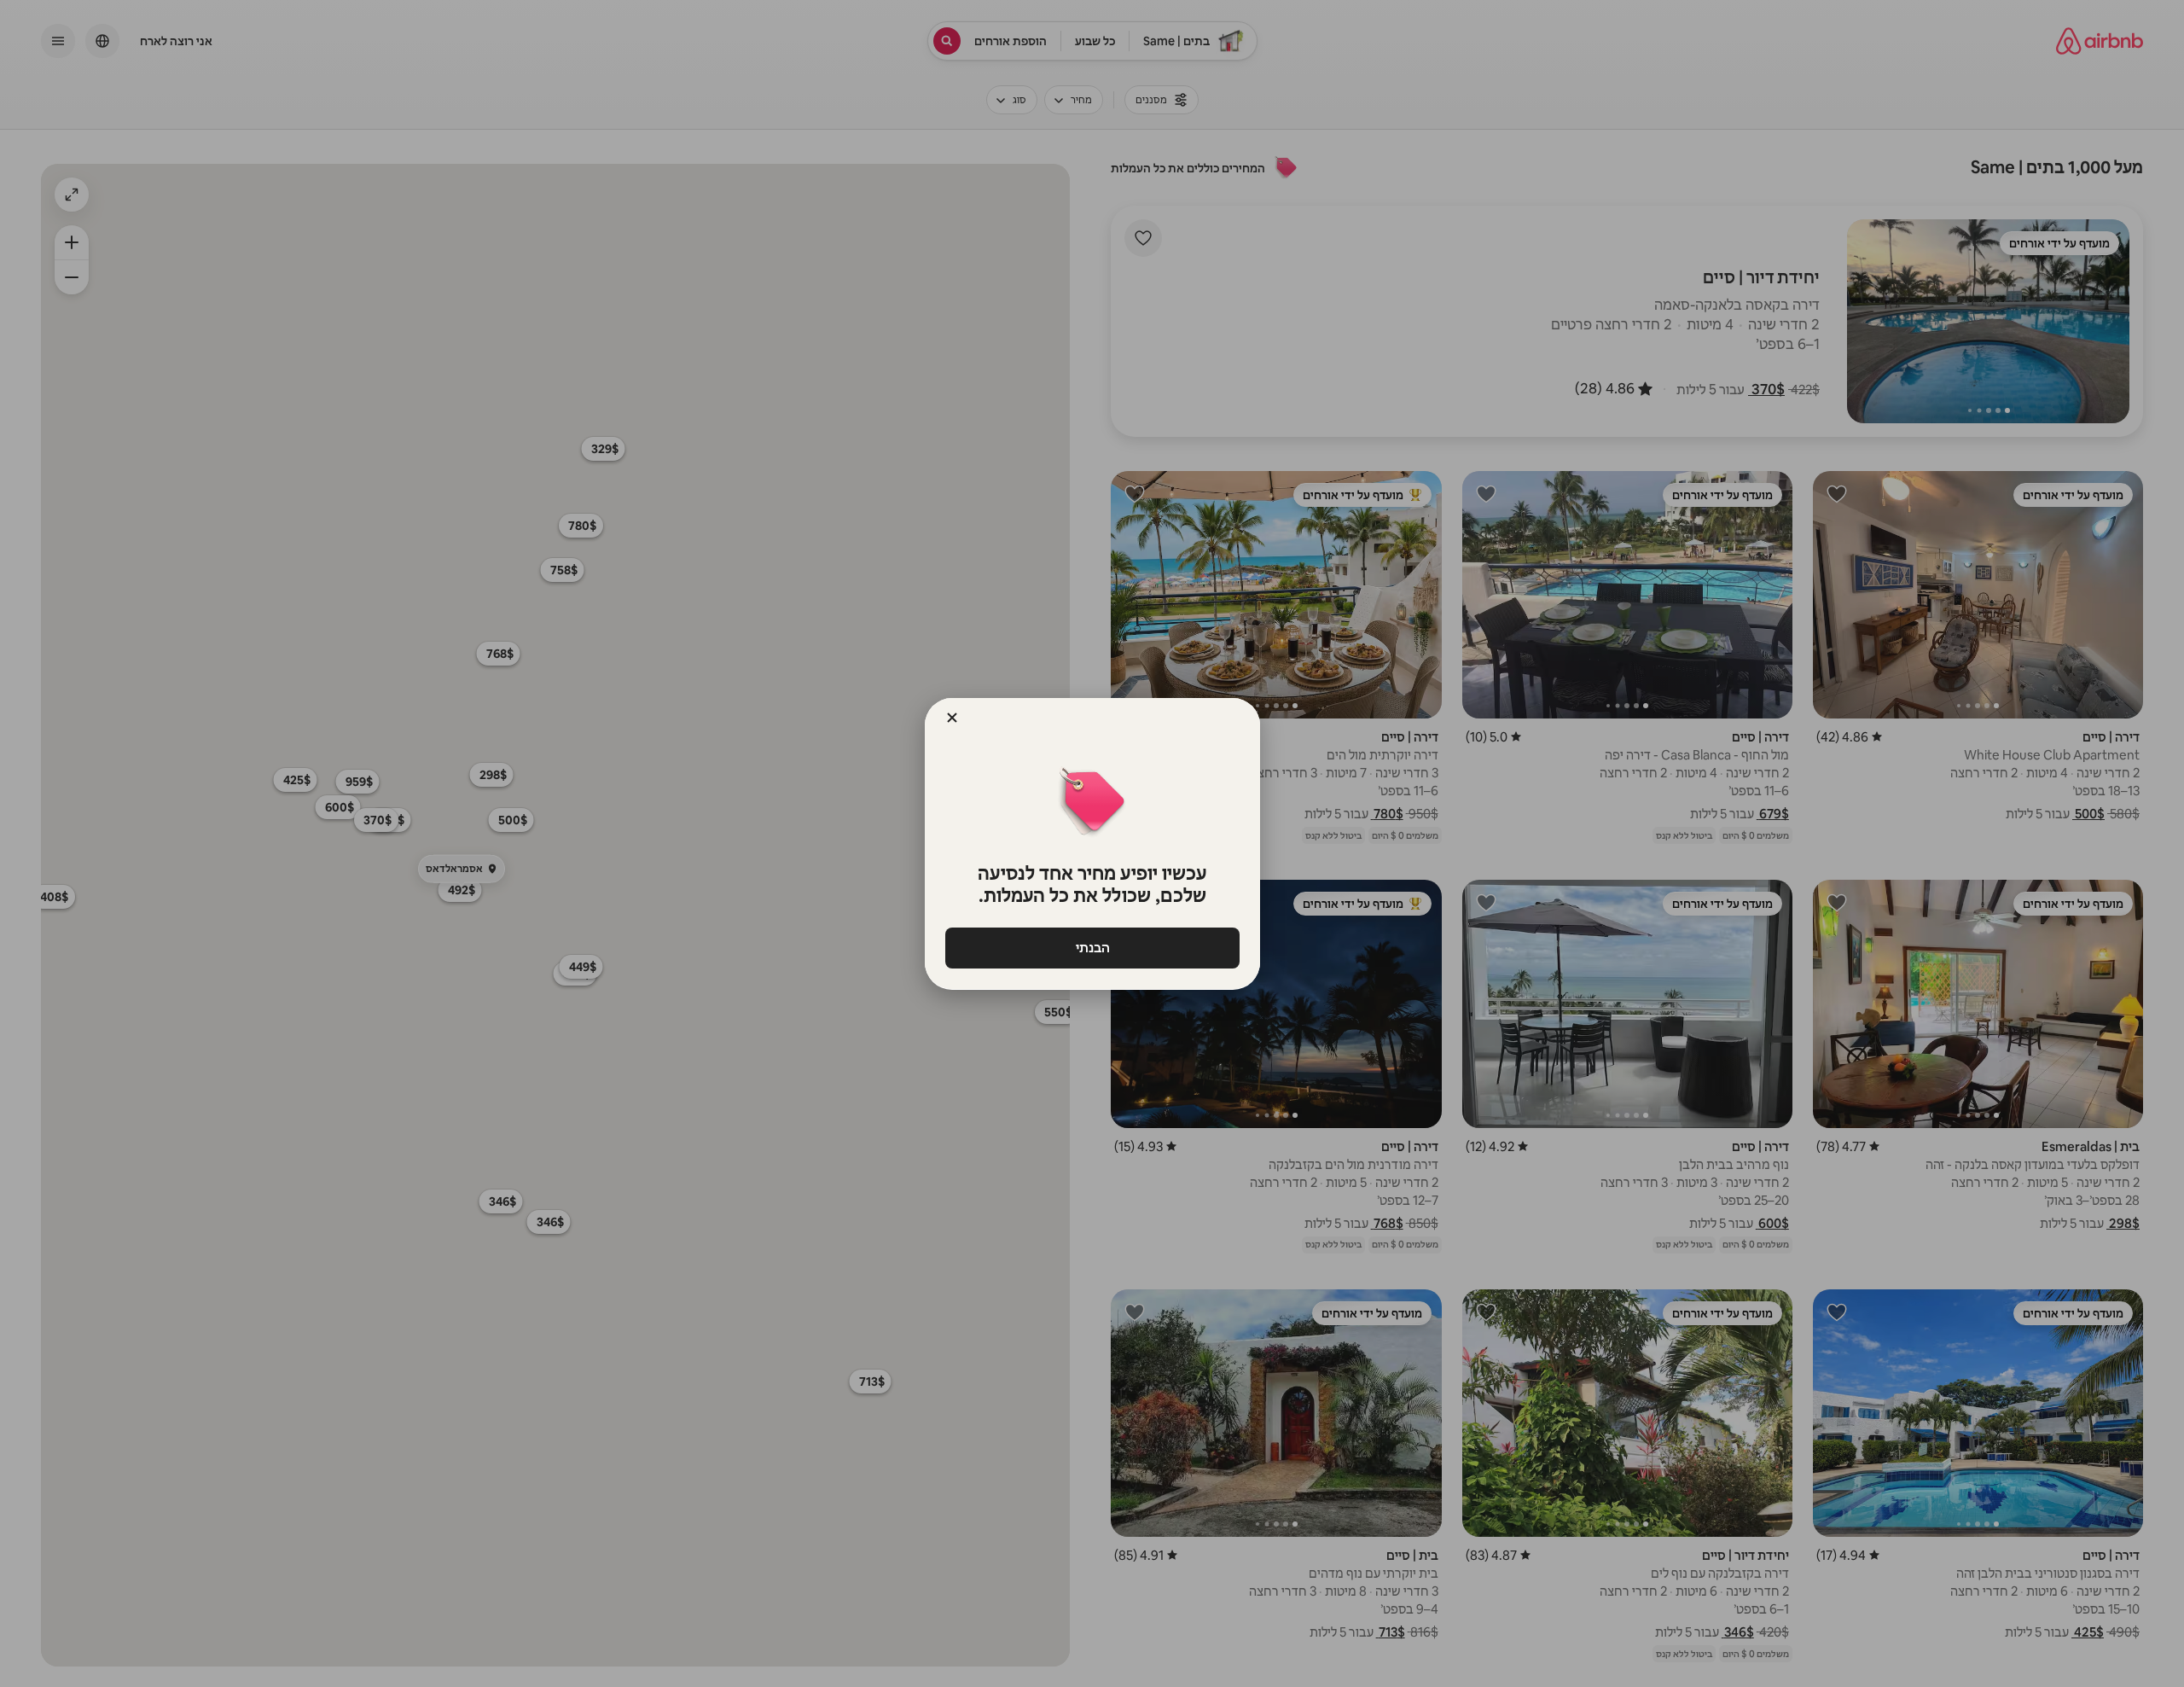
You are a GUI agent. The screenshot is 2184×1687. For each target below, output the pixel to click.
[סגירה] (952, 718)
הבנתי (1092, 948)
